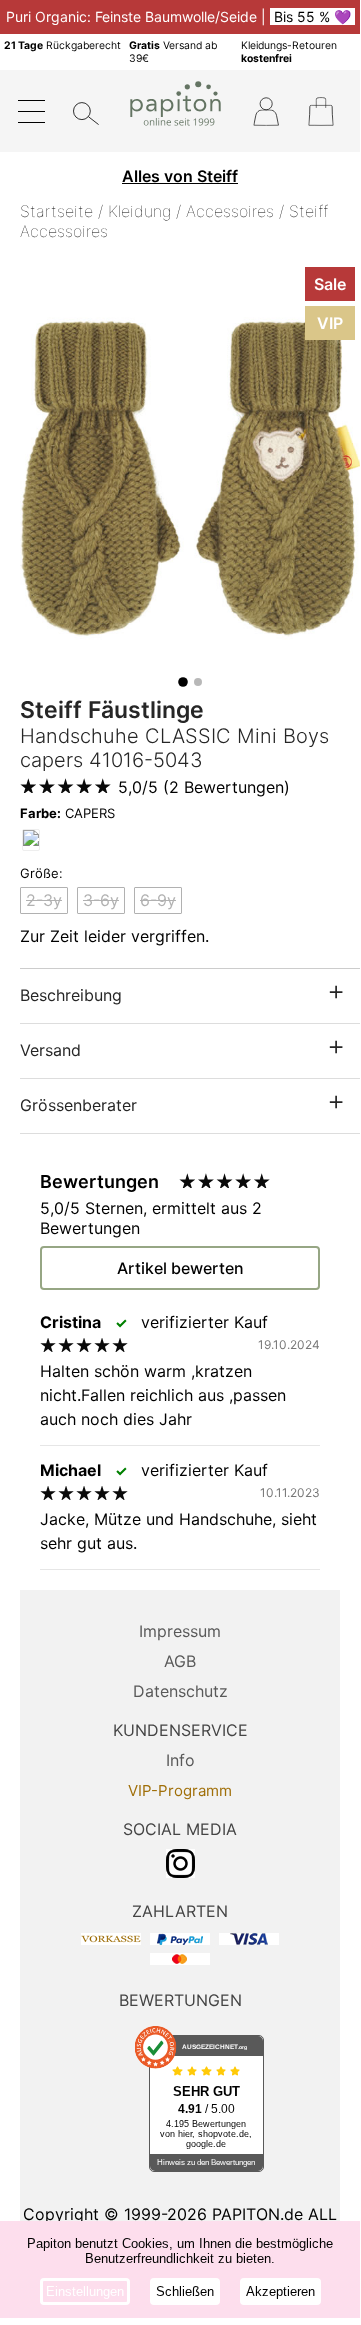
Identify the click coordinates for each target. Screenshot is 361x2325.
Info (180, 1760)
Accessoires (230, 211)
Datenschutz (180, 1691)
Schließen (185, 2291)
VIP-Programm (180, 1790)
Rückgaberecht (62, 45)
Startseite (56, 211)
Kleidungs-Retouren (289, 52)
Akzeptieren (280, 2291)
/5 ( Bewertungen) (204, 787)
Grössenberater (78, 1105)
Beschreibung (71, 995)
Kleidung (139, 211)
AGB (180, 1661)
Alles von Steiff (180, 176)
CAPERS (67, 813)
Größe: (41, 873)
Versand (50, 1050)
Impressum (180, 1631)
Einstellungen (85, 2291)
